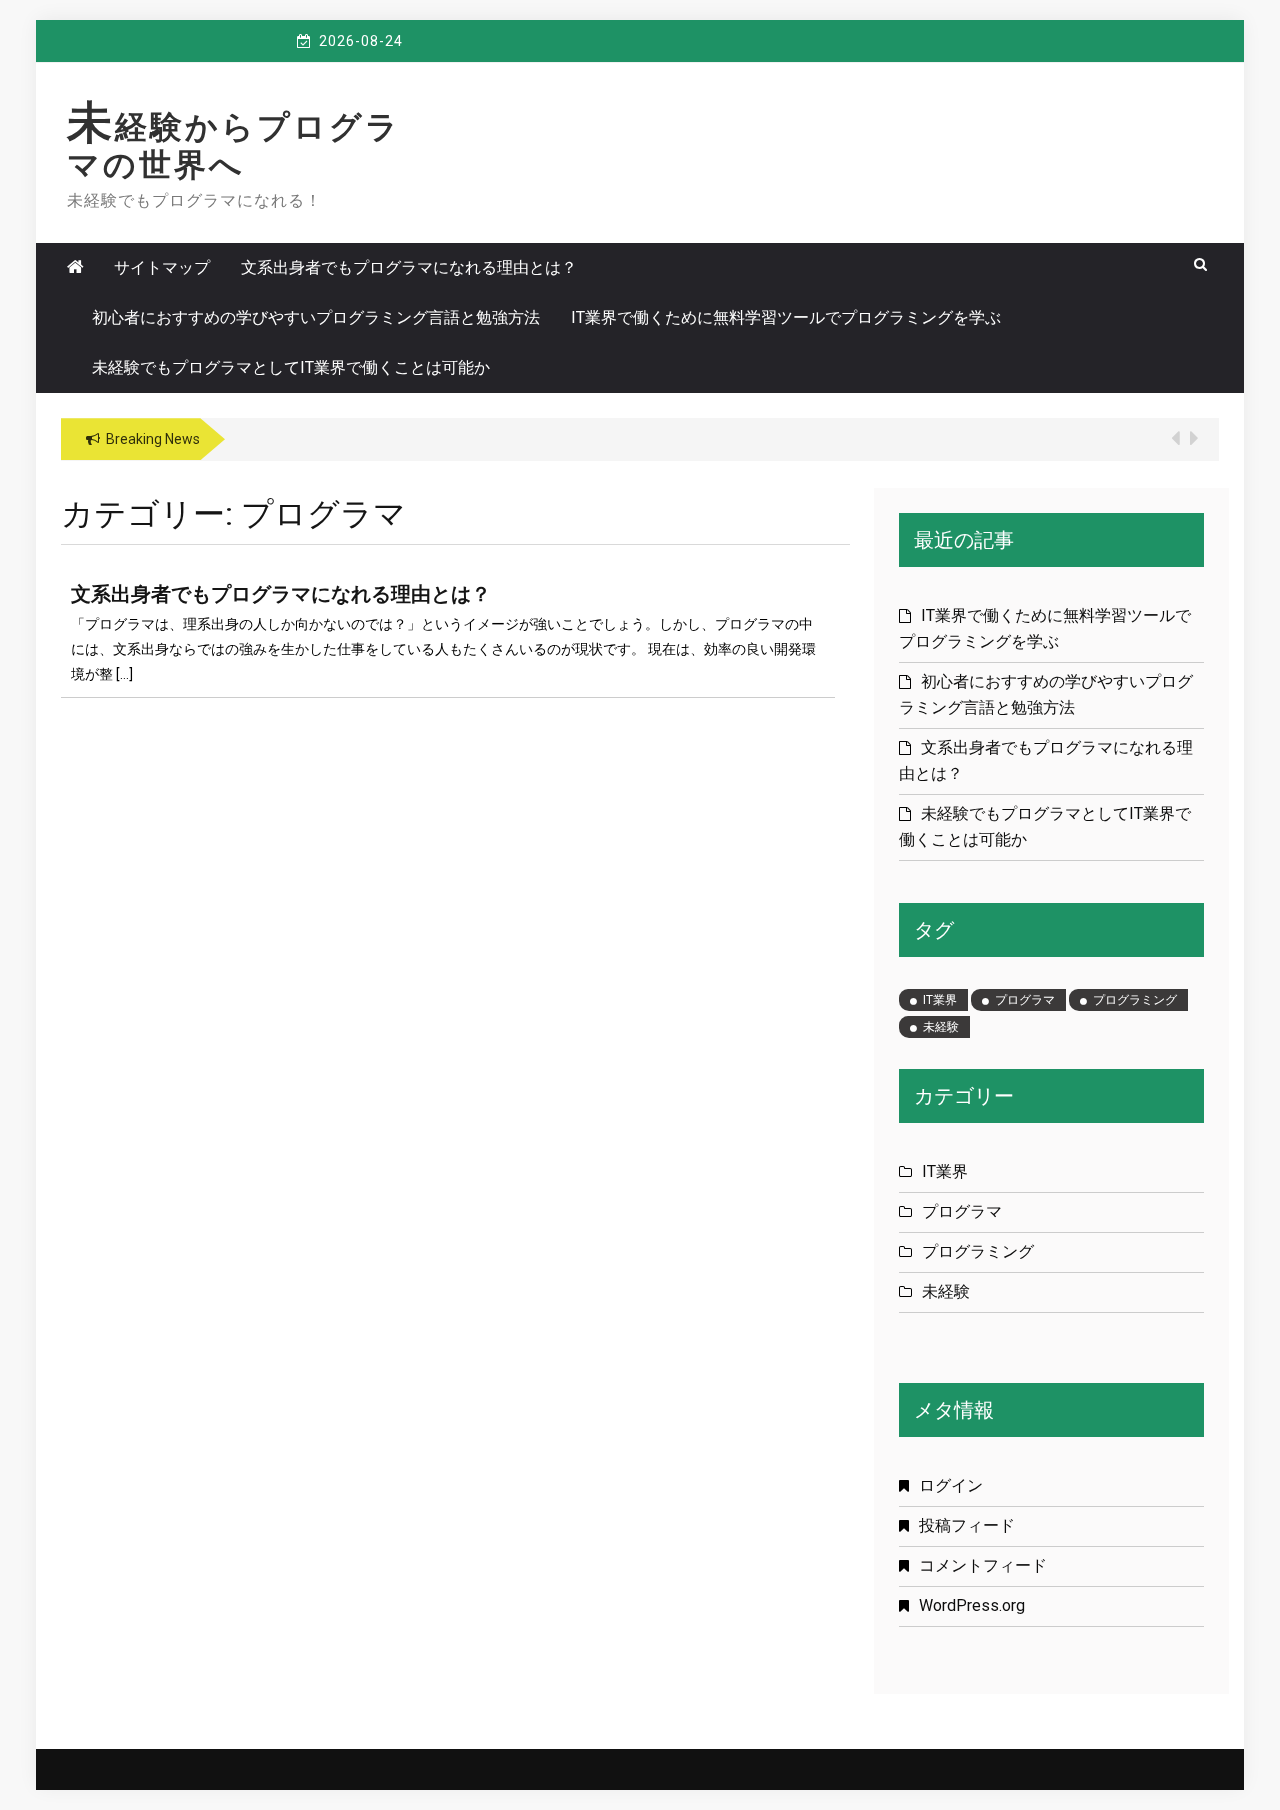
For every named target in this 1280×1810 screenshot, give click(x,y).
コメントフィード (983, 1565)
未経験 (941, 1027)
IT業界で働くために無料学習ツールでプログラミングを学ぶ (786, 317)
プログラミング (1135, 1000)
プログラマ (1025, 1000)
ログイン (951, 1485)
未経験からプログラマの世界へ (234, 146)
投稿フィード (967, 1525)
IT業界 (940, 1000)
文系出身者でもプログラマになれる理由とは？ (409, 267)
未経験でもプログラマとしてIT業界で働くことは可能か (291, 367)
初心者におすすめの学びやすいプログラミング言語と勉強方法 (316, 317)
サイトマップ (162, 267)
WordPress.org (972, 1605)
